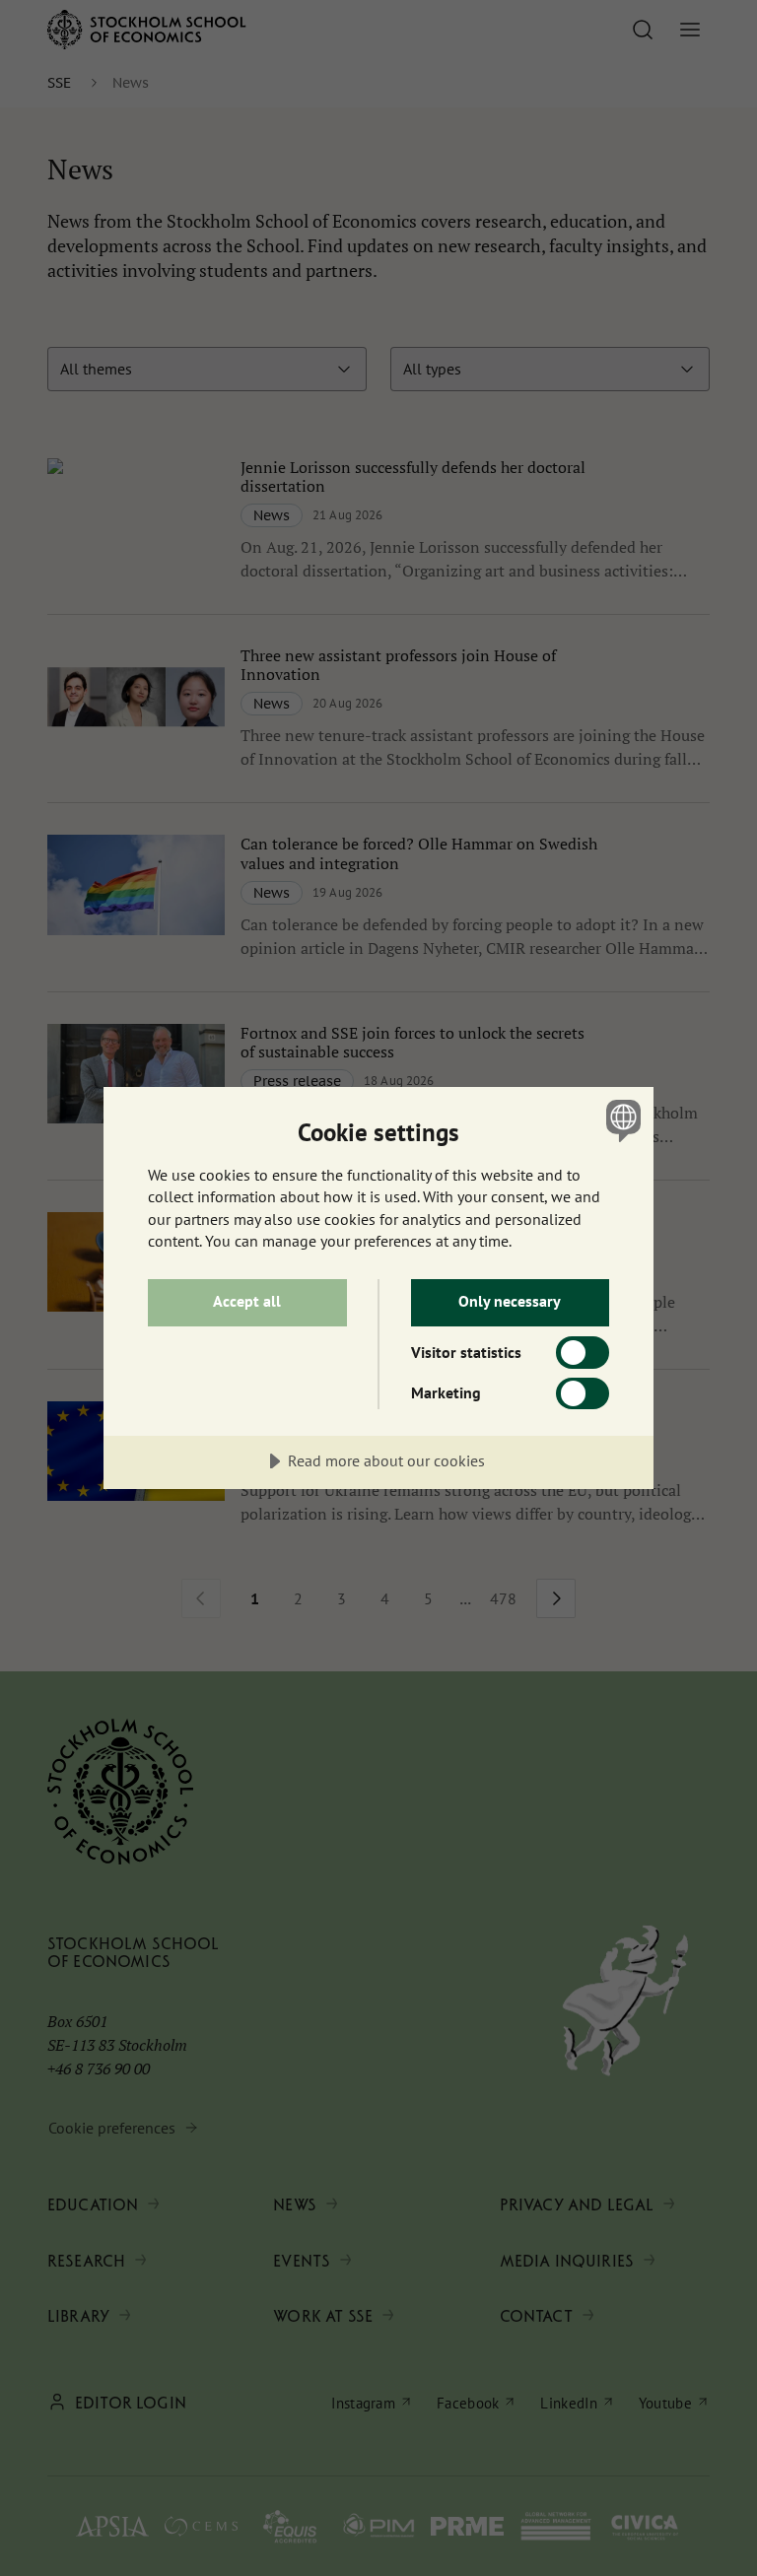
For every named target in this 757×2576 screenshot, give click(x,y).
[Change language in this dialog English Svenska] (621, 1120)
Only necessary (510, 1301)
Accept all (247, 1301)
